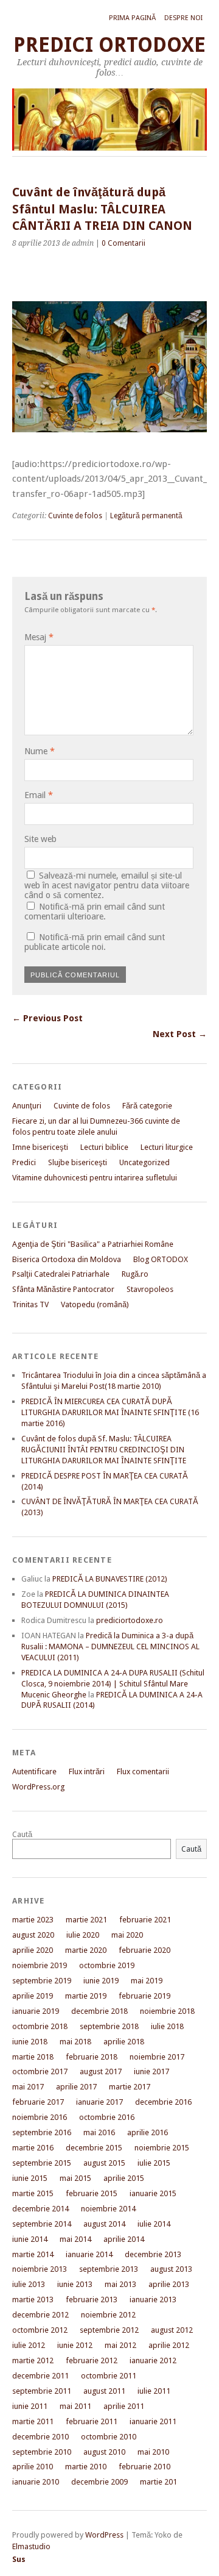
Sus (19, 2559)
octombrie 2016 (107, 2117)
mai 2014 (75, 2239)
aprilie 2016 (148, 2132)
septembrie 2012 (109, 2330)
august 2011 (104, 2391)
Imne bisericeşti (40, 1147)
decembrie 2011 (40, 2376)
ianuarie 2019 (36, 2011)
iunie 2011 (30, 2406)
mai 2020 (127, 1935)
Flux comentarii (143, 1771)
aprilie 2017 (76, 2087)
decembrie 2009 (99, 2482)
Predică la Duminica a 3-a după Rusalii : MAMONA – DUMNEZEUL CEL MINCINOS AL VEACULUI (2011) (110, 1647)
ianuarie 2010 (36, 2482)
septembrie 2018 (109, 2026)
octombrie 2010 (109, 2437)
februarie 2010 (144, 2467)
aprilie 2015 (124, 2178)
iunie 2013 (75, 2284)
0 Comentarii (123, 243)
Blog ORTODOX (161, 1259)
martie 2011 (33, 2421)
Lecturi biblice (104, 1147)
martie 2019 (86, 1996)
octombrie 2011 (109, 2376)
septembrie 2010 (42, 2452)
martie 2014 (33, 2254)
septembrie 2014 (42, 2224)
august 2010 (104, 2452)
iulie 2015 (154, 2163)
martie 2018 (33, 2057)
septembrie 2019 (42, 1981)
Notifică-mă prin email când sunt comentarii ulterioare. (95, 912)
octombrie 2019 (107, 1965)
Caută (22, 1834)
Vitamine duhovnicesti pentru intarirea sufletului (95, 1178)
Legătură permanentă (146, 516)
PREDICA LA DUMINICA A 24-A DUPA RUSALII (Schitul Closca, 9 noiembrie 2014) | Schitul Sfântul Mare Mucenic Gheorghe (113, 1684)
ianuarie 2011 (153, 2421)
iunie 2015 (30, 2178)
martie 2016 (33, 2148)
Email (39, 795)
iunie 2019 (101, 1981)
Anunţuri (27, 1106)
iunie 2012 (75, 2345)
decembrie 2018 (99, 2011)
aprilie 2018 (124, 2042)
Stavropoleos (150, 1289)
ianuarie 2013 (153, 2299)
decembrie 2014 (40, 2209)
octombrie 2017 (40, 2071)
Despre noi (183, 18)
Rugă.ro (135, 1274)
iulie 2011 (154, 2391)
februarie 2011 (92, 2421)
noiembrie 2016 (40, 2117)
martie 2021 (86, 1920)
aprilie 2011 (124, 2406)
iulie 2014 (154, 2224)
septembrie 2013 (109, 2269)
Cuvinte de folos (75, 516)
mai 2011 (75, 2406)
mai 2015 (75, 2178)
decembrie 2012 (40, 2315)
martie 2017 (130, 2087)
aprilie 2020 (33, 1950)
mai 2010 (153, 2452)
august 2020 (33, 1935)
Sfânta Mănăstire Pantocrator (63, 1289)
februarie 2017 (38, 2102)
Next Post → (180, 1034)
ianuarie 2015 (153, 2193)
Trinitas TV (30, 1304)
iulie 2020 (83, 1935)
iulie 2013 (29, 2284)
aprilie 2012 (169, 2345)
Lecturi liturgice (167, 1147)
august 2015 (104, 2163)
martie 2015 (33, 2193)
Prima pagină (132, 18)
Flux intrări (87, 1771)
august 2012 (172, 2330)
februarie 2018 (92, 2057)
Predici (24, 1162)
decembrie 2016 (163, 2102)
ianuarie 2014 (89, 2254)
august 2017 (101, 2071)
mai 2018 (75, 2042)
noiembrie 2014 (108, 2209)
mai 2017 (28, 2087)
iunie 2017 (151, 2071)
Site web (40, 839)
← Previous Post (47, 1018)
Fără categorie (147, 1106)
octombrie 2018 (40, 2026)
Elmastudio (31, 2546)
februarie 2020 (144, 1950)
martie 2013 (33, 2299)
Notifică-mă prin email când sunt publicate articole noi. (95, 942)
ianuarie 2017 (99, 2102)
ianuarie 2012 (153, 2360)
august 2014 (104, 2224)
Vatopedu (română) (95, 1304)
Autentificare (34, 1771)
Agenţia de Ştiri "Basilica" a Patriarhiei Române (93, 1244)
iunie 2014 (30, 2239)
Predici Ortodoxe (109, 45)
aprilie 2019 (33, 1996)
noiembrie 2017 (157, 2057)
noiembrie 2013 (40, 2269)
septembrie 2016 (42, 2132)
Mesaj (39, 637)
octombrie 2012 (40, 2330)
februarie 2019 (144, 1996)
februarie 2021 (145, 1920)
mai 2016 (99, 2132)
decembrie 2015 (94, 2148)
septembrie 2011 (42, 2391)
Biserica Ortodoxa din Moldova (67, 1259)
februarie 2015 (92, 2193)
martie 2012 (33, 2360)
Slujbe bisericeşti (78, 1162)
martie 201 (158, 2482)
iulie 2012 (29, 2345)
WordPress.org (38, 1787)
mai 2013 (120, 2284)
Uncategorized (144, 1162)
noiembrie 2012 (108, 2315)
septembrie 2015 (42, 2163)
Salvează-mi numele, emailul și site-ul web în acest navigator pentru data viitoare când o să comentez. (107, 885)
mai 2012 (120, 2345)
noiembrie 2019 (40, 1965)
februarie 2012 (92, 2360)
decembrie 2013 (153, 2254)
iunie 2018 (30, 2042)
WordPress (104, 2535)
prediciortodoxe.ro (130, 1620)
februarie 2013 (92, 2299)
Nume (40, 751)
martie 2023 (33, 1920)
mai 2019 (147, 1981)
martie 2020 (86, 1950)
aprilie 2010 (33, 2467)
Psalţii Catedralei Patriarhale (61, 1274)
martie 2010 (86, 2467)
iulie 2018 (167, 2026)
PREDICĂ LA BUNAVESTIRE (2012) (110, 1579)
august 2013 (171, 2269)
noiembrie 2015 (162, 2148)
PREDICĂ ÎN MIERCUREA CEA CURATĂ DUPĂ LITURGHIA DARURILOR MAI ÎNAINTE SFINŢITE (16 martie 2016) (110, 1412)
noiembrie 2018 (167, 2011)
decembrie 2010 (40, 2437)
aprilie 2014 (124, 2239)
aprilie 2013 (169, 2284)
